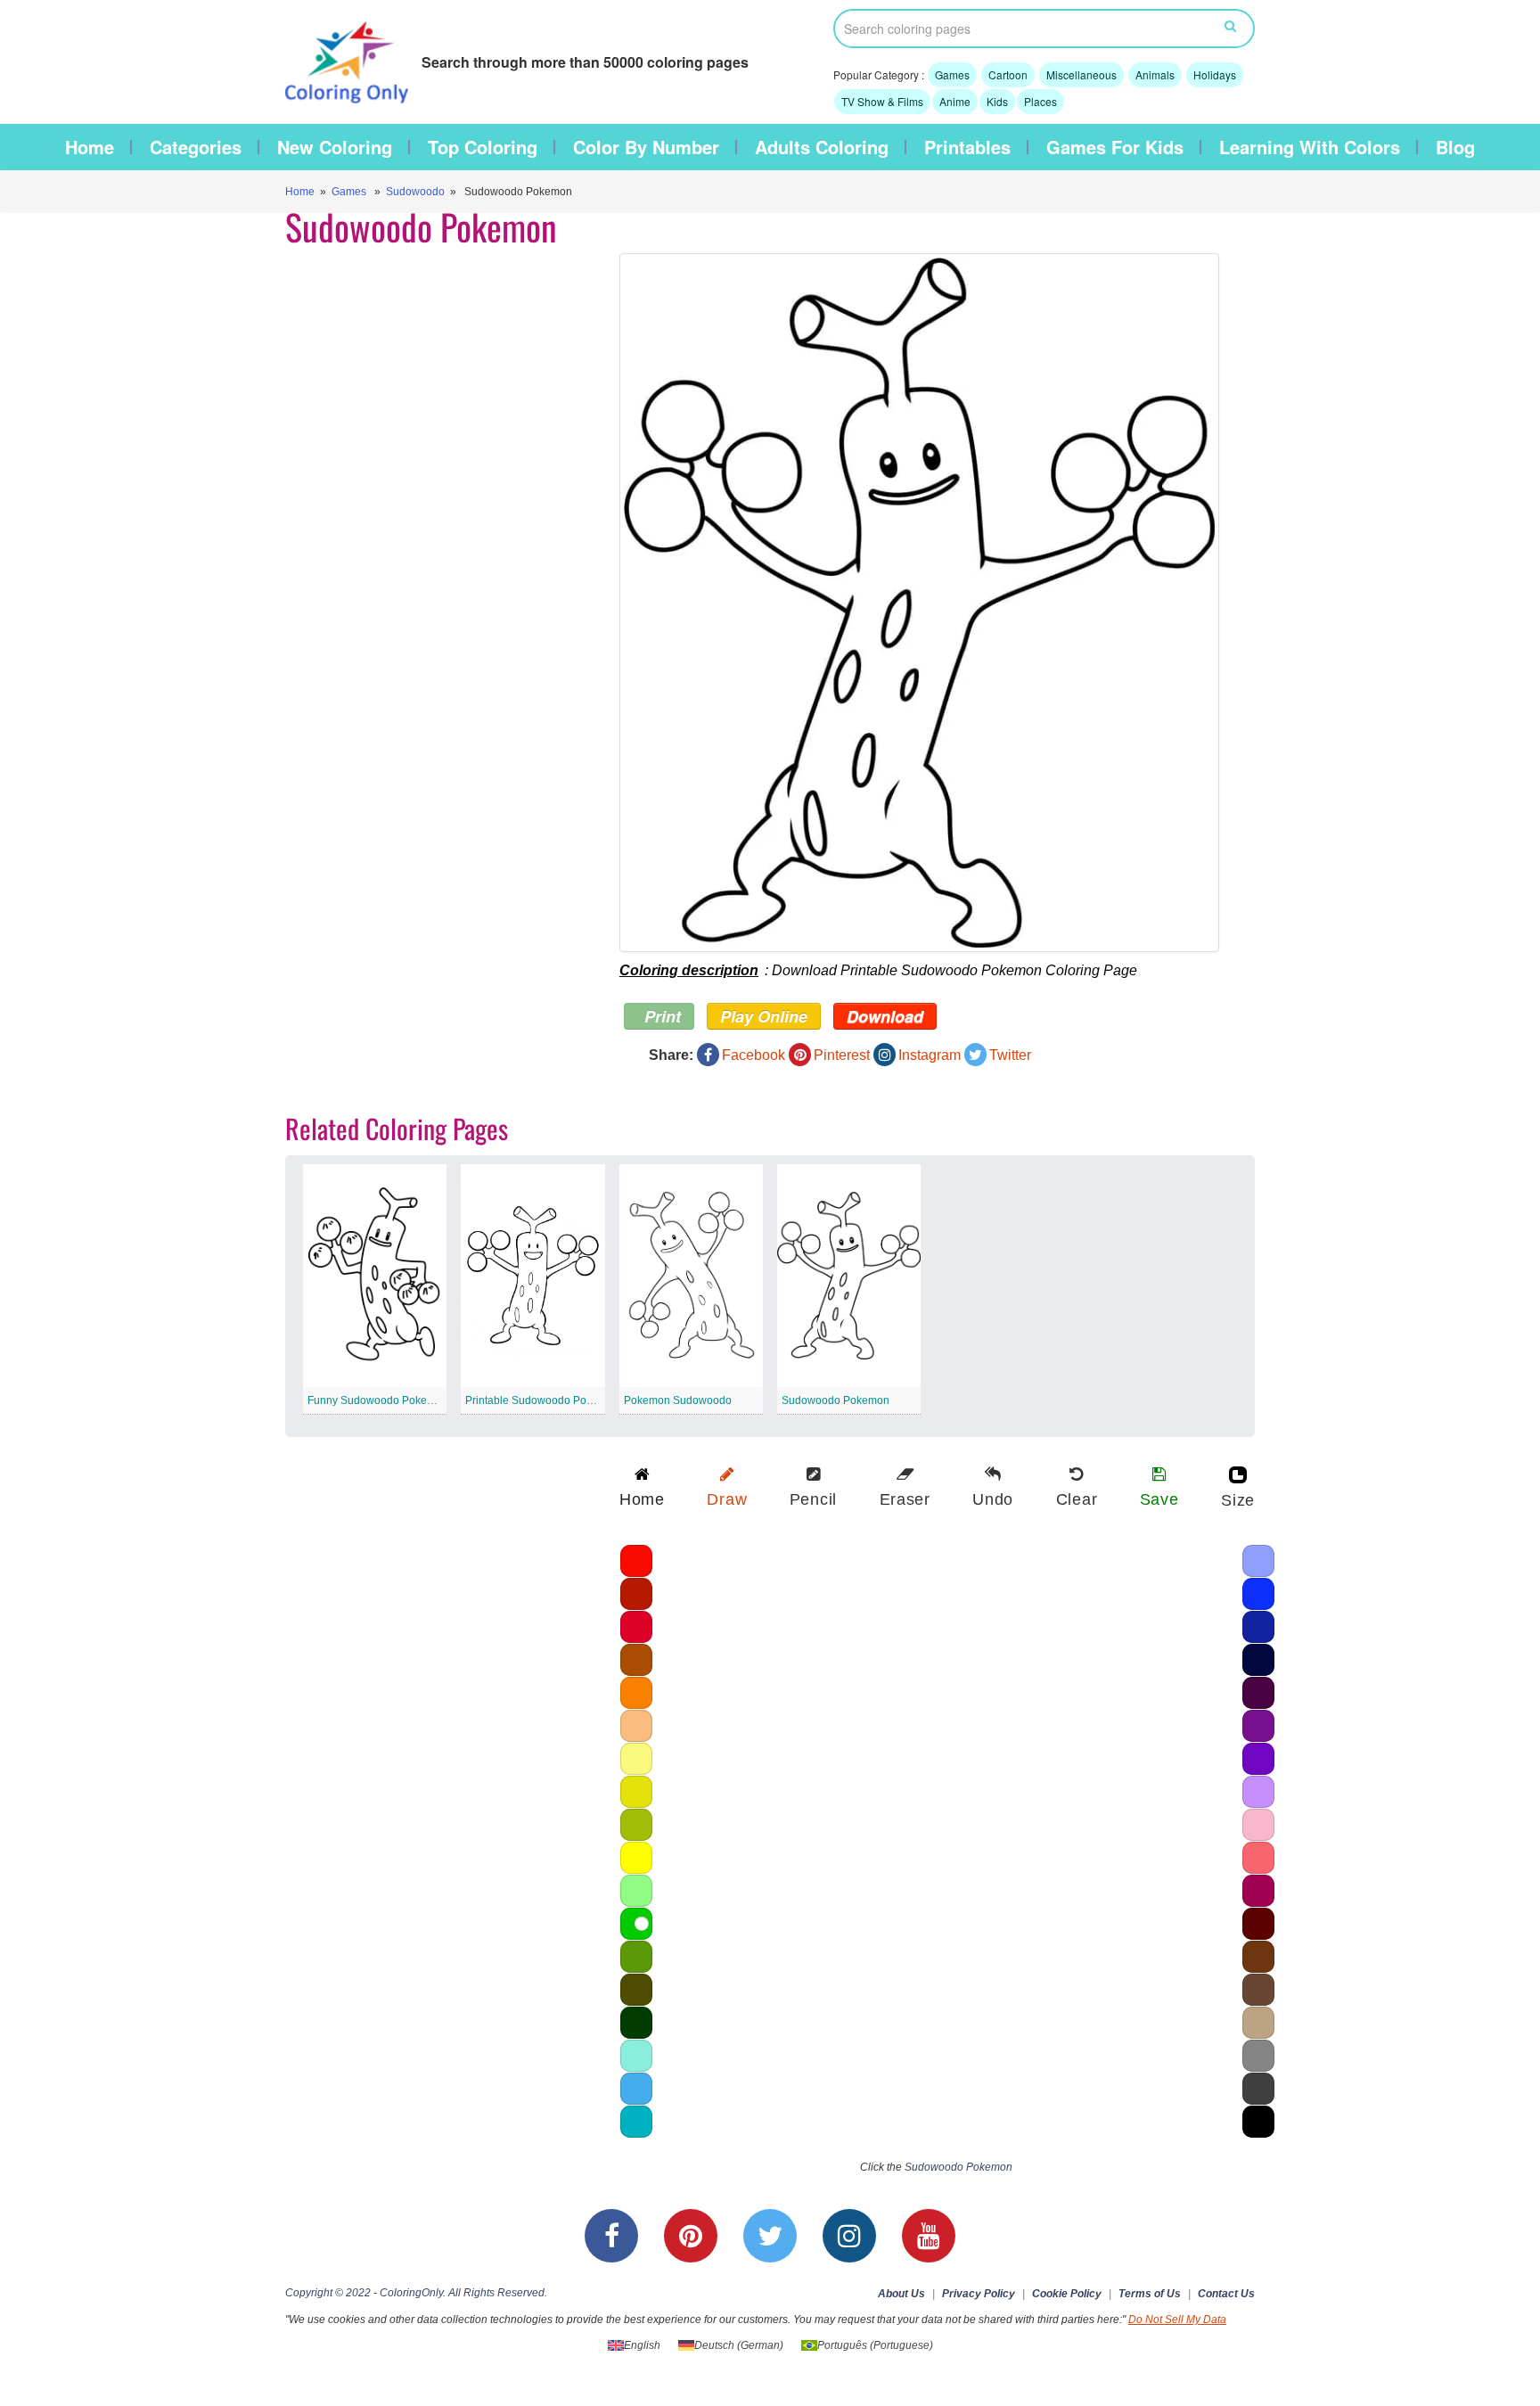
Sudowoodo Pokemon (836, 1400)
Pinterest (842, 1055)
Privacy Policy (979, 2294)
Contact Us (1226, 2294)
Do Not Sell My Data (1177, 2320)
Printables (967, 147)
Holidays (1215, 74)
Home (90, 147)
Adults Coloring (822, 147)
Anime (955, 101)
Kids (997, 101)
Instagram (930, 1055)
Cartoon (1008, 74)
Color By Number (646, 147)
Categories (196, 147)
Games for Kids (1115, 147)
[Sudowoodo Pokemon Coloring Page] (919, 603)
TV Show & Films (882, 101)
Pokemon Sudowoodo (678, 1400)
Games (952, 74)
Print (660, 1016)
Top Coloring (483, 147)
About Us (901, 2294)
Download (885, 1016)
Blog (1455, 147)
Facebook (754, 1055)
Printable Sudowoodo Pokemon (542, 1400)
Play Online (764, 1016)
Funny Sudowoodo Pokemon (378, 1400)
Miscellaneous (1081, 74)
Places (1040, 101)
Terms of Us (1150, 2294)
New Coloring (335, 147)
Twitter (1010, 1055)
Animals (1155, 74)
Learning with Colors (1310, 147)
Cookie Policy (1067, 2294)
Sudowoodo (415, 192)
